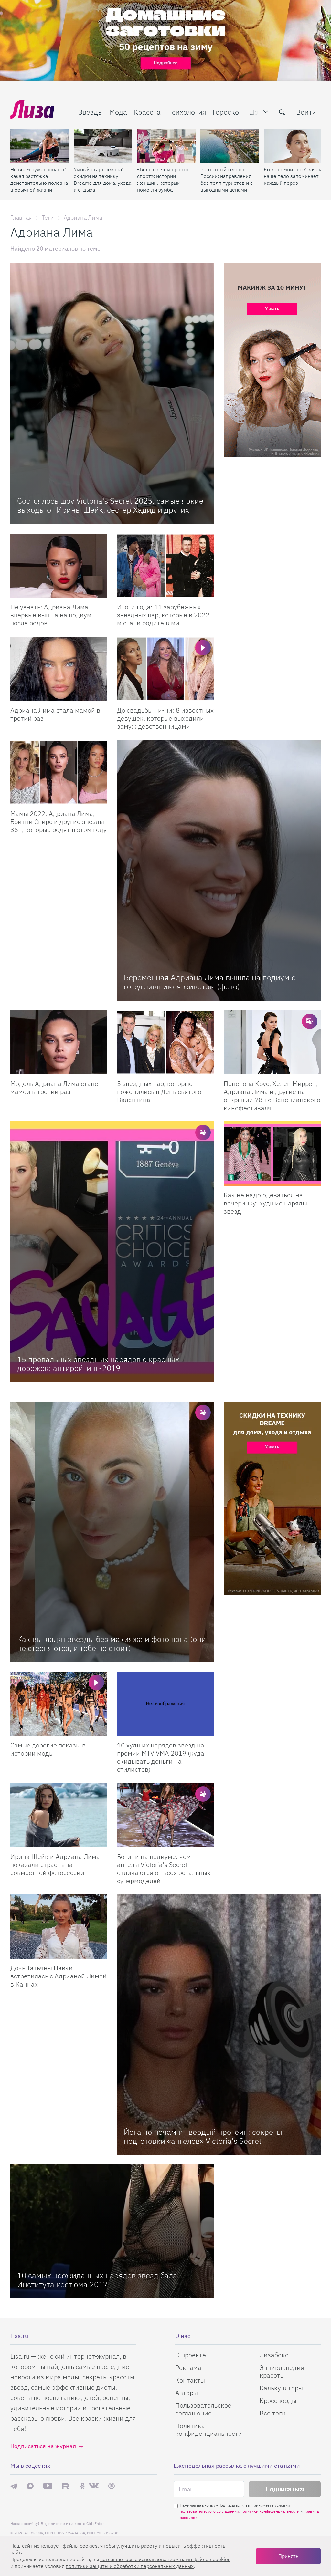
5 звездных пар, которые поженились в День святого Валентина (159, 1092)
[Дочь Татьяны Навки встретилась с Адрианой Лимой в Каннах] (59, 1927)
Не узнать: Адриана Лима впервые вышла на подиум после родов (51, 615)
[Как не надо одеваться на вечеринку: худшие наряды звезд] (272, 1154)
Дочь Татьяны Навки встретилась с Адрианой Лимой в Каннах (59, 1976)
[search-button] (282, 112)
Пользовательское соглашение (203, 2409)
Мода (118, 112)
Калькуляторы (281, 2388)
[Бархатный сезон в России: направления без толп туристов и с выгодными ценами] (230, 146)
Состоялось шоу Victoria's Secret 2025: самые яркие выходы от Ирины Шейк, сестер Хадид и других (110, 505)
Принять (288, 2556)
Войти (306, 112)
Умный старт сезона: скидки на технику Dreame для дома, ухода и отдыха (102, 179)
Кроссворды (278, 2400)
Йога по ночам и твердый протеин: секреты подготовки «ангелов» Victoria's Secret (203, 2136)
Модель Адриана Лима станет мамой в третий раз (56, 1088)
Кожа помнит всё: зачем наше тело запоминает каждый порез (293, 176)
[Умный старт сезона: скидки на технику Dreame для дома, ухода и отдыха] (103, 146)
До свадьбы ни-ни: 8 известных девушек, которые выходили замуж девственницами (165, 718)
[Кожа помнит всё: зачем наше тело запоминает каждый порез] (293, 146)
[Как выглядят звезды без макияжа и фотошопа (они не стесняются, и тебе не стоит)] (112, 1532)
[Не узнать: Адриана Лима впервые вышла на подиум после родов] (59, 566)
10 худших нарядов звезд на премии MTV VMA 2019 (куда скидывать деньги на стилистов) (161, 1757)
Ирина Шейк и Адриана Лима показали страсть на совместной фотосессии (55, 1865)
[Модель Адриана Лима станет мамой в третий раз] (59, 1043)
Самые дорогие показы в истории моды (48, 1749)
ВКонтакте (94, 2486)
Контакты (190, 2380)
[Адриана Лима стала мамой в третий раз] (59, 669)
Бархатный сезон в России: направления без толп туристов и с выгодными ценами (227, 179)
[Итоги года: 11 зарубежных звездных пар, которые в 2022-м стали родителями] (165, 566)
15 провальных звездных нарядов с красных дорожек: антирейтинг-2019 (98, 1364)
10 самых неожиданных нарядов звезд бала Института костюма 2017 (97, 2280)
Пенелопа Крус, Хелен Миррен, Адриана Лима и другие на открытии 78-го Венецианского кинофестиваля (272, 1096)
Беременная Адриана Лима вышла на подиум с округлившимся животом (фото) (210, 982)
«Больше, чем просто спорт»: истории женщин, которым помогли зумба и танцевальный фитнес (163, 180)
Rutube (66, 2486)
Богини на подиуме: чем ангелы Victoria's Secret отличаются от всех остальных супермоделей (164, 1869)
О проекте (191, 2355)
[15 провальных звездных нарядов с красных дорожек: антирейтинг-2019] (112, 1252)
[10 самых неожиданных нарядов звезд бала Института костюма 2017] (112, 2231)
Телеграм (14, 2486)
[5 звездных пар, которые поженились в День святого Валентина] (165, 1043)
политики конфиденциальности (270, 2511)
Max (30, 2486)
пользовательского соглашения (209, 2511)
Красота (147, 112)
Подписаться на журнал (43, 2446)
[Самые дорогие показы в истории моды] (59, 1704)
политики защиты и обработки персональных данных (130, 2566)
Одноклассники (82, 2486)
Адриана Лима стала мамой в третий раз (55, 714)
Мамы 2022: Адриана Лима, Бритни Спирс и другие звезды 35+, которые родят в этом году (59, 822)
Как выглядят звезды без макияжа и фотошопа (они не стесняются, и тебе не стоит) (112, 1643)
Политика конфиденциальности (209, 2430)
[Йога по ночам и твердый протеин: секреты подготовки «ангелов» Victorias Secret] (219, 2025)
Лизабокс (274, 2355)
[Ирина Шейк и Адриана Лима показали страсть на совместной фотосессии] (59, 1815)
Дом (256, 112)
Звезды (91, 112)
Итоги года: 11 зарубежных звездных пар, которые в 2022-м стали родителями (165, 615)
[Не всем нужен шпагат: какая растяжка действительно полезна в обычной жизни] (40, 146)
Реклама (188, 2367)
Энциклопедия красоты (282, 2371)
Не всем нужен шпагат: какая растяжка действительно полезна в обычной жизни (39, 179)
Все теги (273, 2413)
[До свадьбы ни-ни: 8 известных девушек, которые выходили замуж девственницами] (165, 669)
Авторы (187, 2393)
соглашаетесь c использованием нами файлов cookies (165, 2559)
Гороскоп (228, 112)
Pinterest (112, 2486)
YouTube (48, 2486)
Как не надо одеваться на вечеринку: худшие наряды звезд (265, 1203)
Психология (187, 112)
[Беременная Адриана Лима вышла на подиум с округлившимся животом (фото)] (219, 870)
